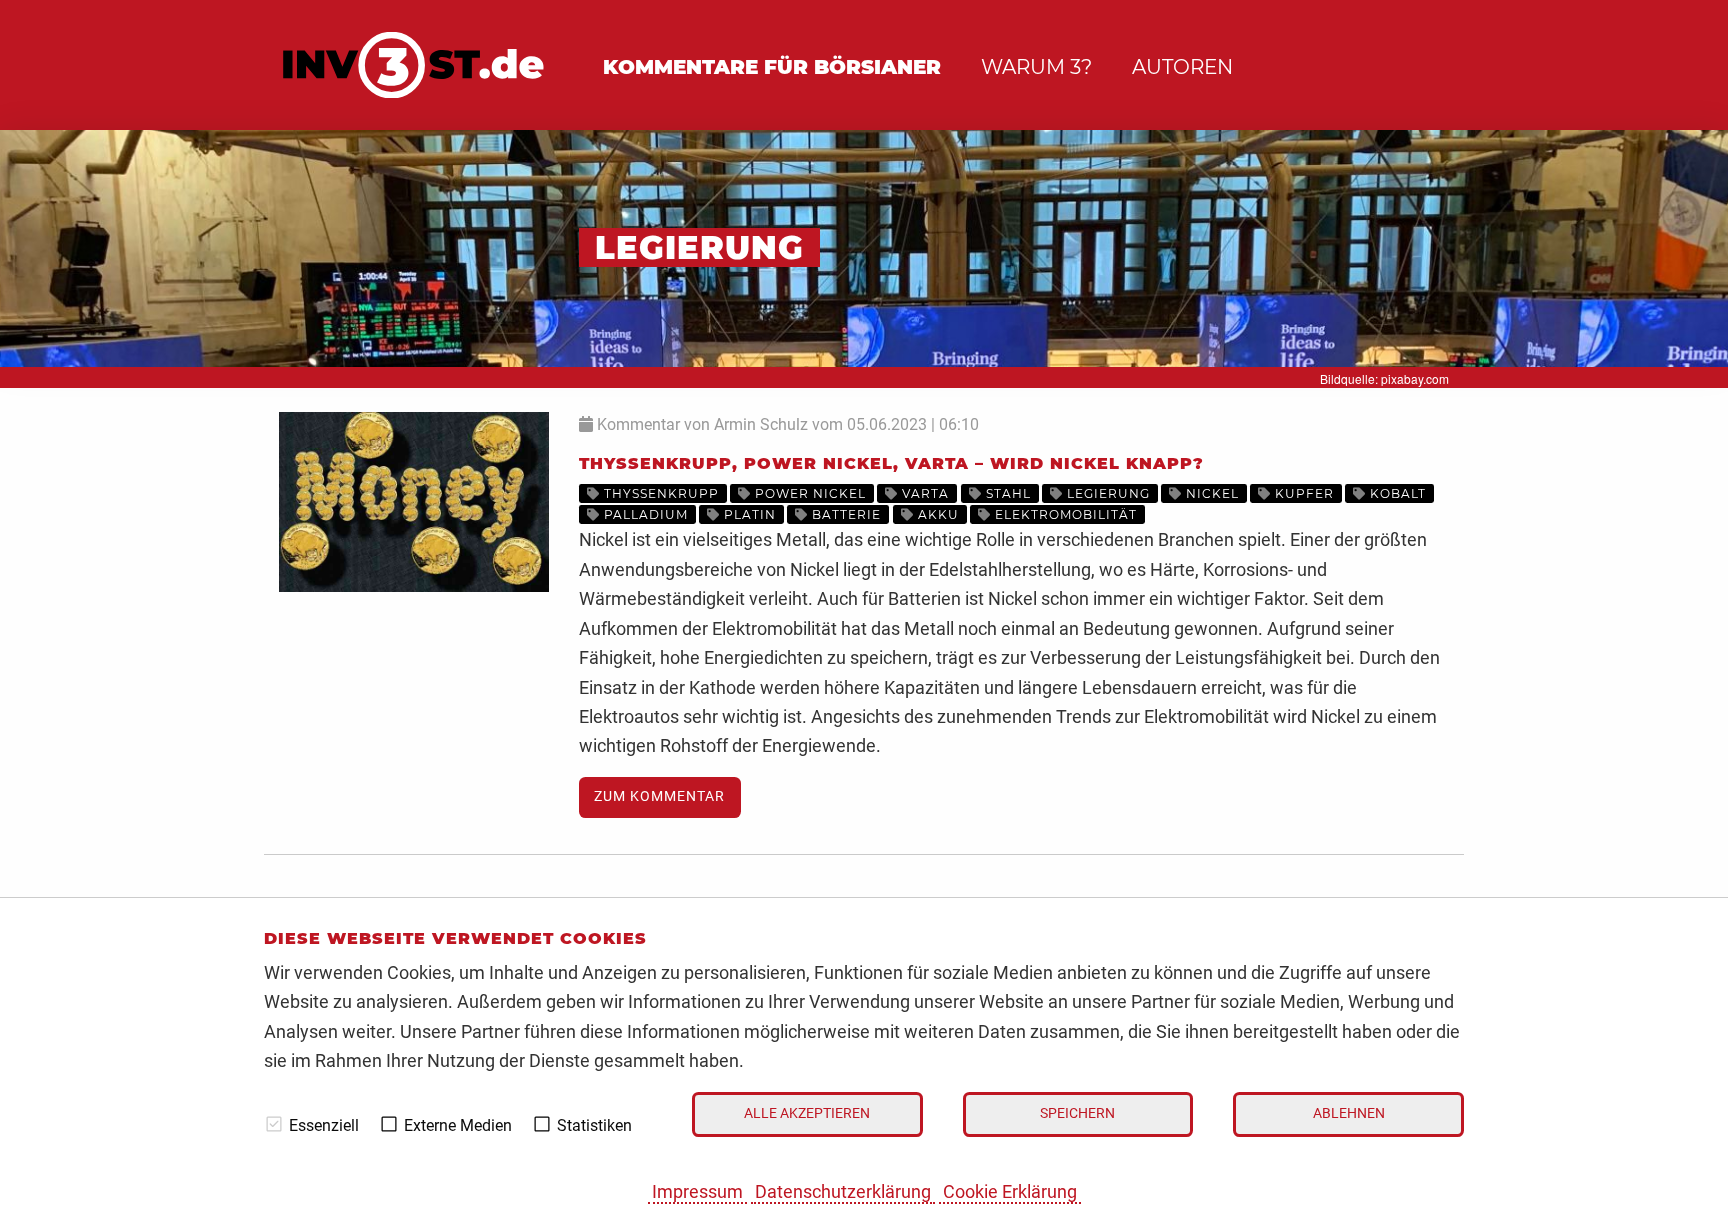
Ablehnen (1349, 1113)
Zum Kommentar (659, 796)
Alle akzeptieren (807, 1113)
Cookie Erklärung (1010, 1191)
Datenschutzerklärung (843, 1191)
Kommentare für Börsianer (772, 67)
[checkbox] (274, 1124)
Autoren (1182, 67)
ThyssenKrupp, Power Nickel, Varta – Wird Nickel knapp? (891, 463)
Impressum (697, 1191)
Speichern (1077, 1113)
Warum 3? (1036, 67)
